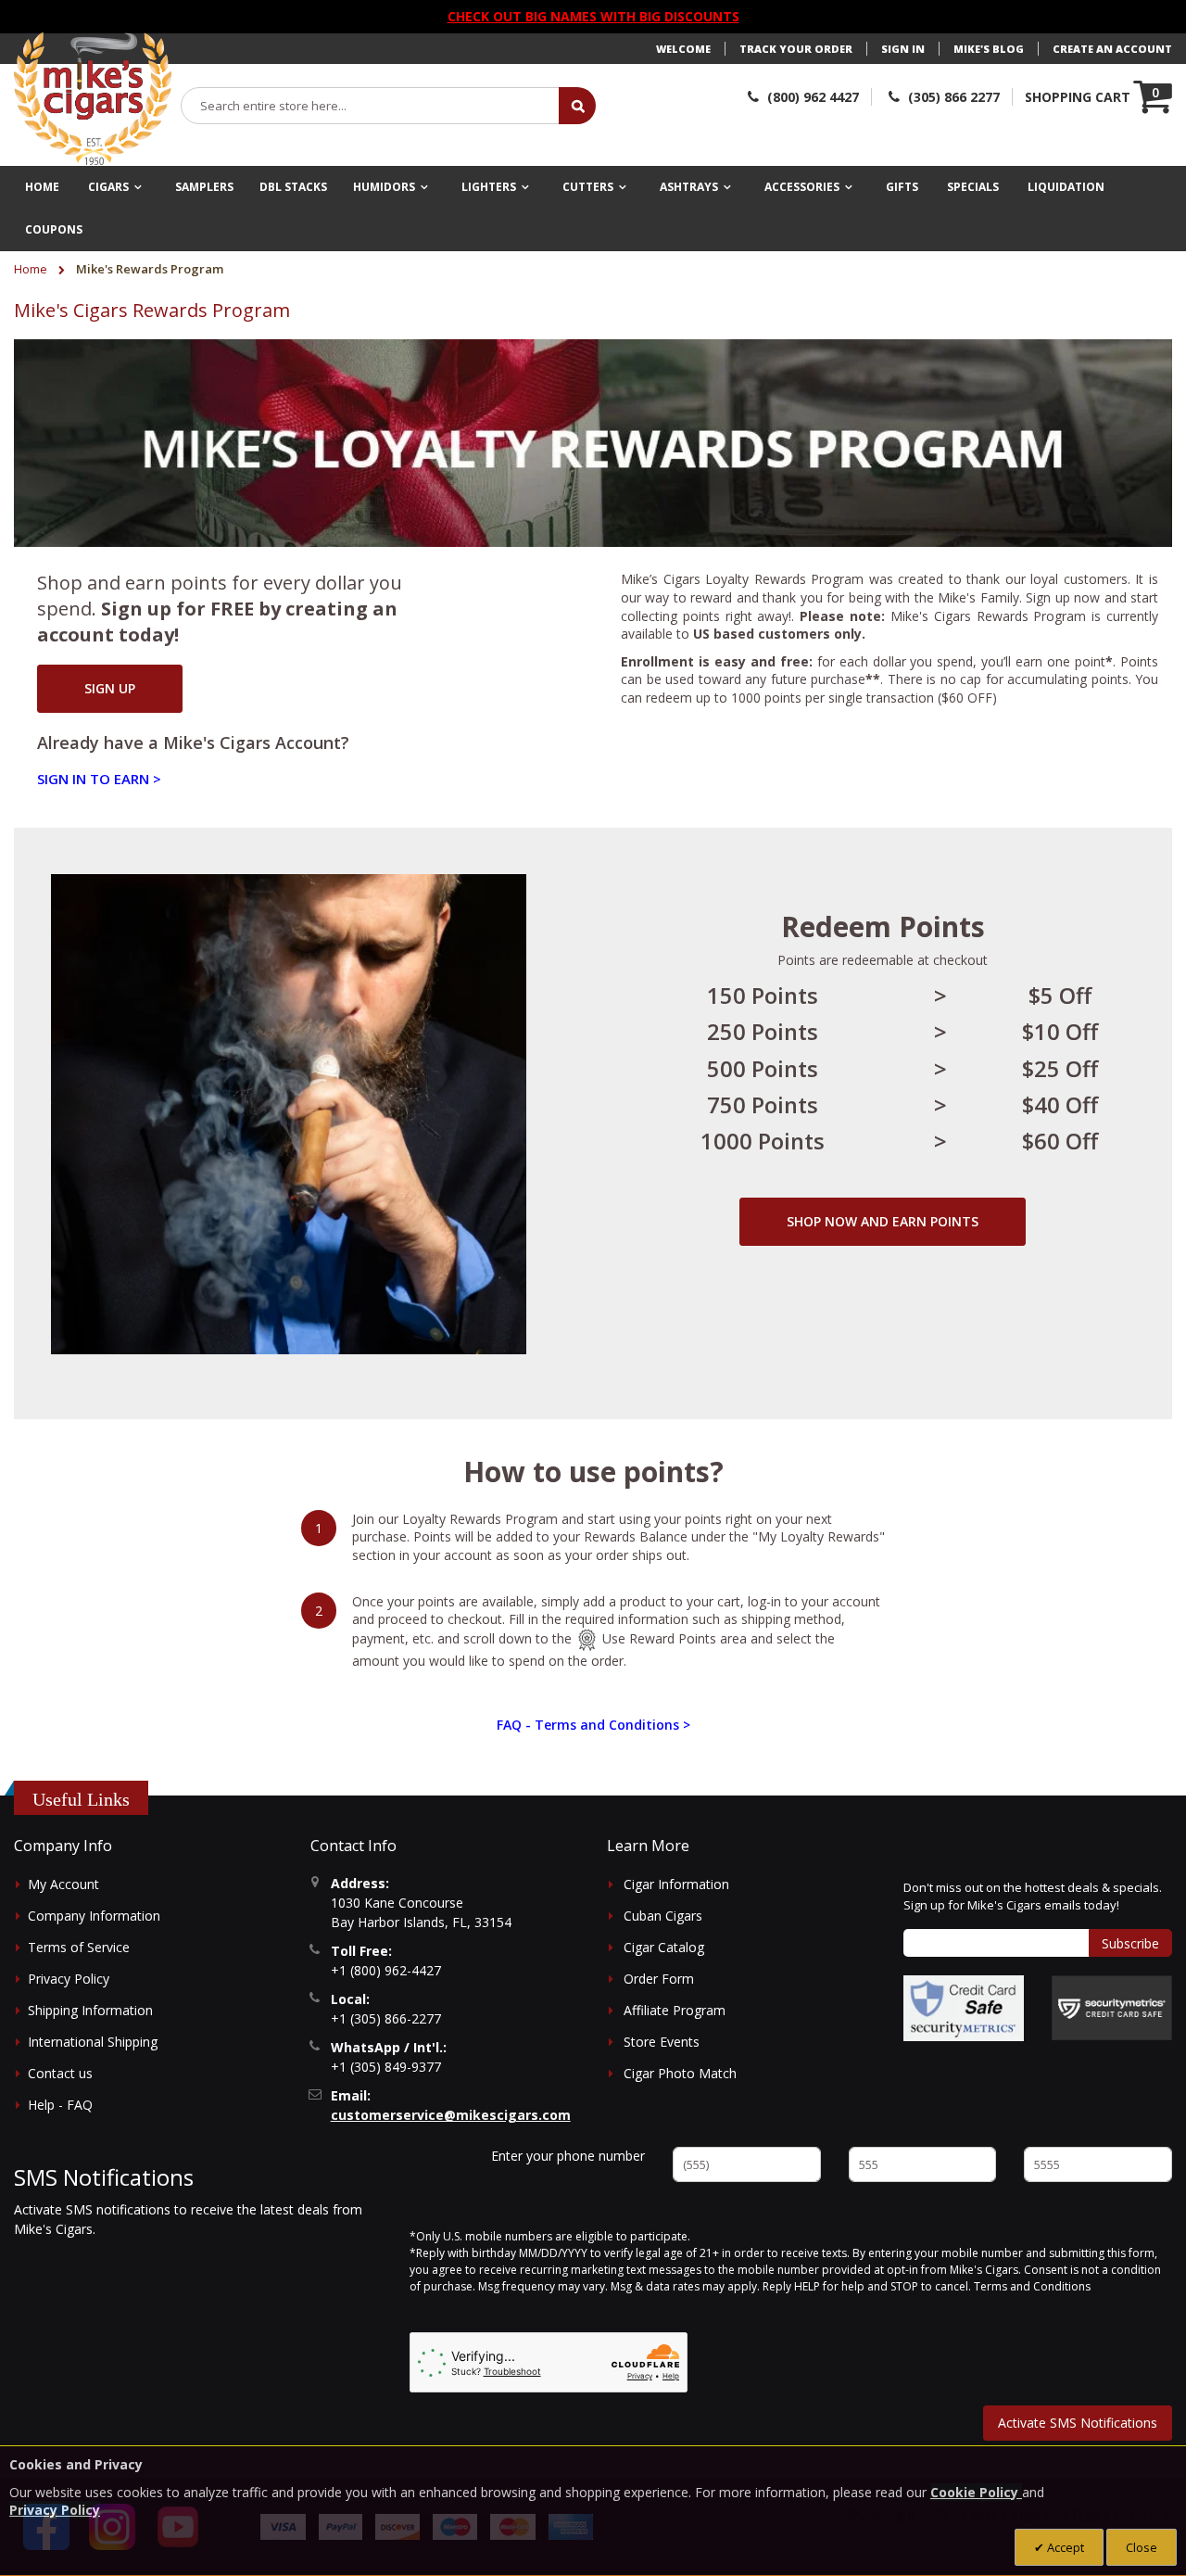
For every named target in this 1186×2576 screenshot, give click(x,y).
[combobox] (371, 106)
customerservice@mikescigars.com (451, 2115)
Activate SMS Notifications (1078, 2423)
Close (1142, 2547)
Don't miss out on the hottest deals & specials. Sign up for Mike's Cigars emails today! (1033, 1897)
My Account (63, 1884)
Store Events (662, 2042)
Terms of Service (79, 1947)
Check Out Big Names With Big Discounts (593, 16)
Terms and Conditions (1032, 2286)
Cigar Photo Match (680, 2073)
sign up (110, 688)
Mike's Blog (989, 49)
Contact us (60, 2073)
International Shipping (93, 2042)
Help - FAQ (60, 2105)
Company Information (94, 1916)
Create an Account (1112, 49)
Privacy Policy (69, 1979)
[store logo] (93, 99)
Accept (1064, 2547)
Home (32, 269)
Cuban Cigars (663, 1916)
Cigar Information (676, 1884)
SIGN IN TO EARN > (99, 779)
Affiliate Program (675, 2010)
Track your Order (796, 49)
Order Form (659, 1979)
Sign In (903, 49)
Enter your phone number (568, 2156)
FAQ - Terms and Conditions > (593, 1725)
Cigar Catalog (664, 1947)
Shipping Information (90, 2010)
